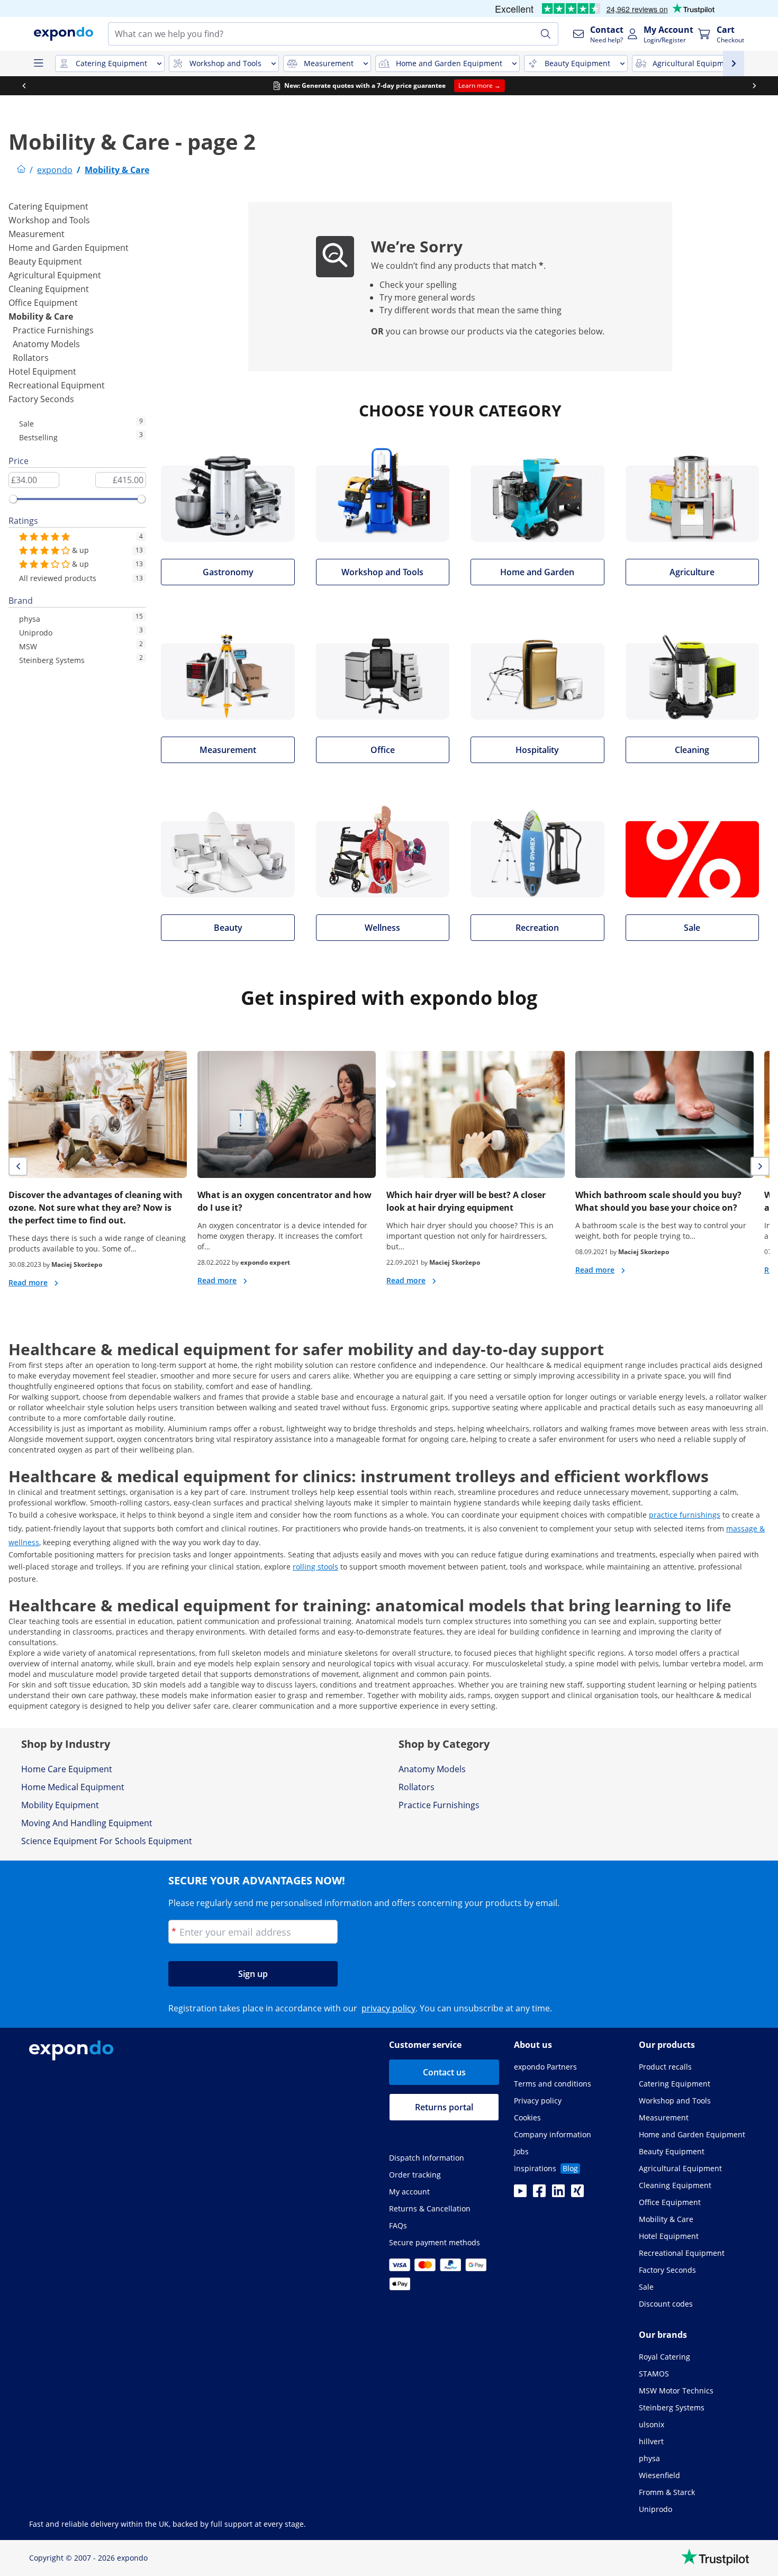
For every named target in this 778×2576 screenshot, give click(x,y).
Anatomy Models (46, 344)
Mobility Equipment (60, 1805)
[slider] (13, 499)
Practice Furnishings (53, 330)
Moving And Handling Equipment (87, 1823)
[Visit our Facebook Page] (539, 2194)
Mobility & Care (41, 316)
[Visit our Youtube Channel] (520, 2194)
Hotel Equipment (42, 371)
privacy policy (388, 2008)
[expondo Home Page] (21, 170)
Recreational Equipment (57, 385)
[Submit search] (546, 34)
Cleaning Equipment (49, 289)
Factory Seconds (41, 399)
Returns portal (444, 2107)
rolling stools (315, 1567)
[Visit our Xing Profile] (577, 2194)
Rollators (31, 358)
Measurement (37, 234)
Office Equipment (43, 303)
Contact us (444, 2072)
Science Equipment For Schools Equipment (107, 1841)
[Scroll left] (24, 86)
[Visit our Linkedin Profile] (558, 2194)
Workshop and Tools (49, 220)
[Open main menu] (38, 64)
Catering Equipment (48, 206)
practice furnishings (685, 1515)
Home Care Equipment (67, 1769)
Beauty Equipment (45, 261)
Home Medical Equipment (73, 1787)
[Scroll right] (754, 86)
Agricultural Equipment (55, 275)
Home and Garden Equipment (69, 248)
